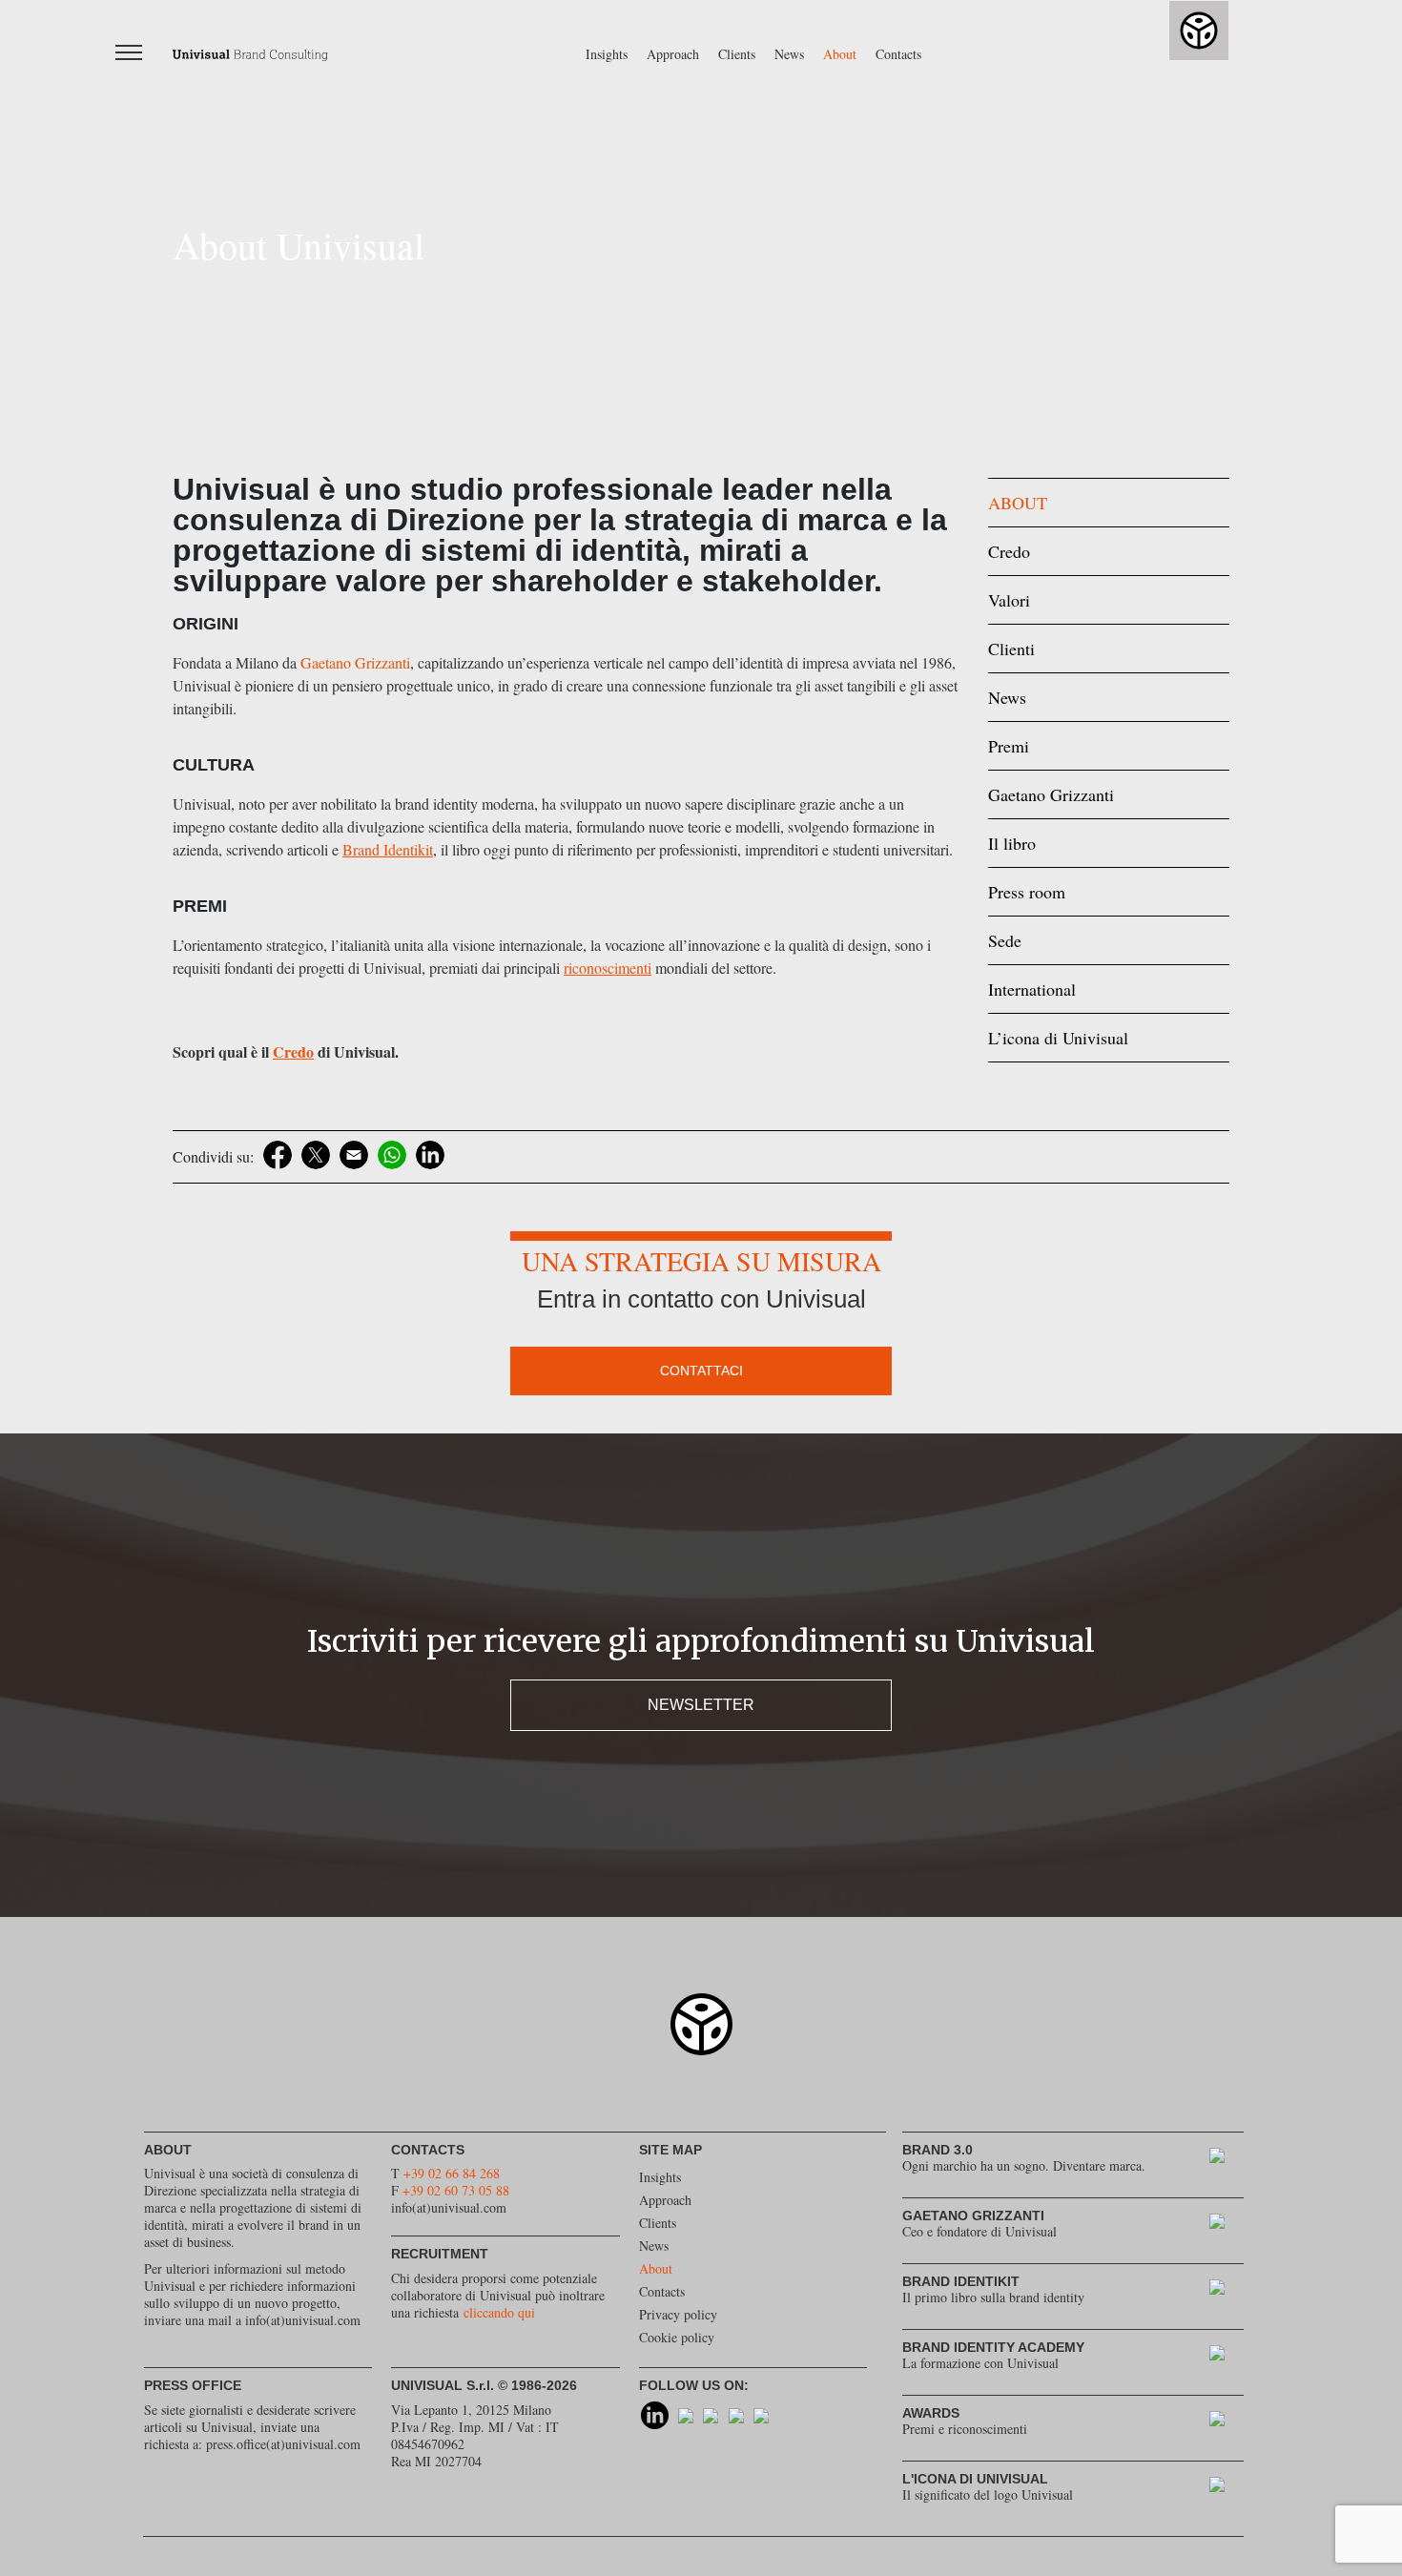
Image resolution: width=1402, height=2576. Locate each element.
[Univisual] (250, 53)
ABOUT (1018, 503)
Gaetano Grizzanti (355, 662)
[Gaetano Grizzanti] (1227, 2226)
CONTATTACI (701, 1370)
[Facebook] (278, 1155)
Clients (737, 54)
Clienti (1011, 649)
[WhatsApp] (392, 1155)
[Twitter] (316, 1155)
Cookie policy (677, 2337)
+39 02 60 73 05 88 (456, 2190)
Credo (1009, 551)
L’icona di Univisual (1058, 1038)
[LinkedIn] (430, 1155)
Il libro (1012, 843)
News (789, 54)
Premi (1009, 746)
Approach (673, 54)
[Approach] (1227, 2160)
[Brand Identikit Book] (1227, 2291)
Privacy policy (678, 2314)
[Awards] (1227, 2423)
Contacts (898, 54)
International (1032, 989)
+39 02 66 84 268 (452, 2173)
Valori (1009, 600)
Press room (1027, 892)
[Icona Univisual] (1227, 2489)
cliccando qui (499, 2312)
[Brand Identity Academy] (1227, 2357)
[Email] (354, 1155)
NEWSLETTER (701, 1705)
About (840, 54)
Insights (607, 54)
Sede (1005, 940)
